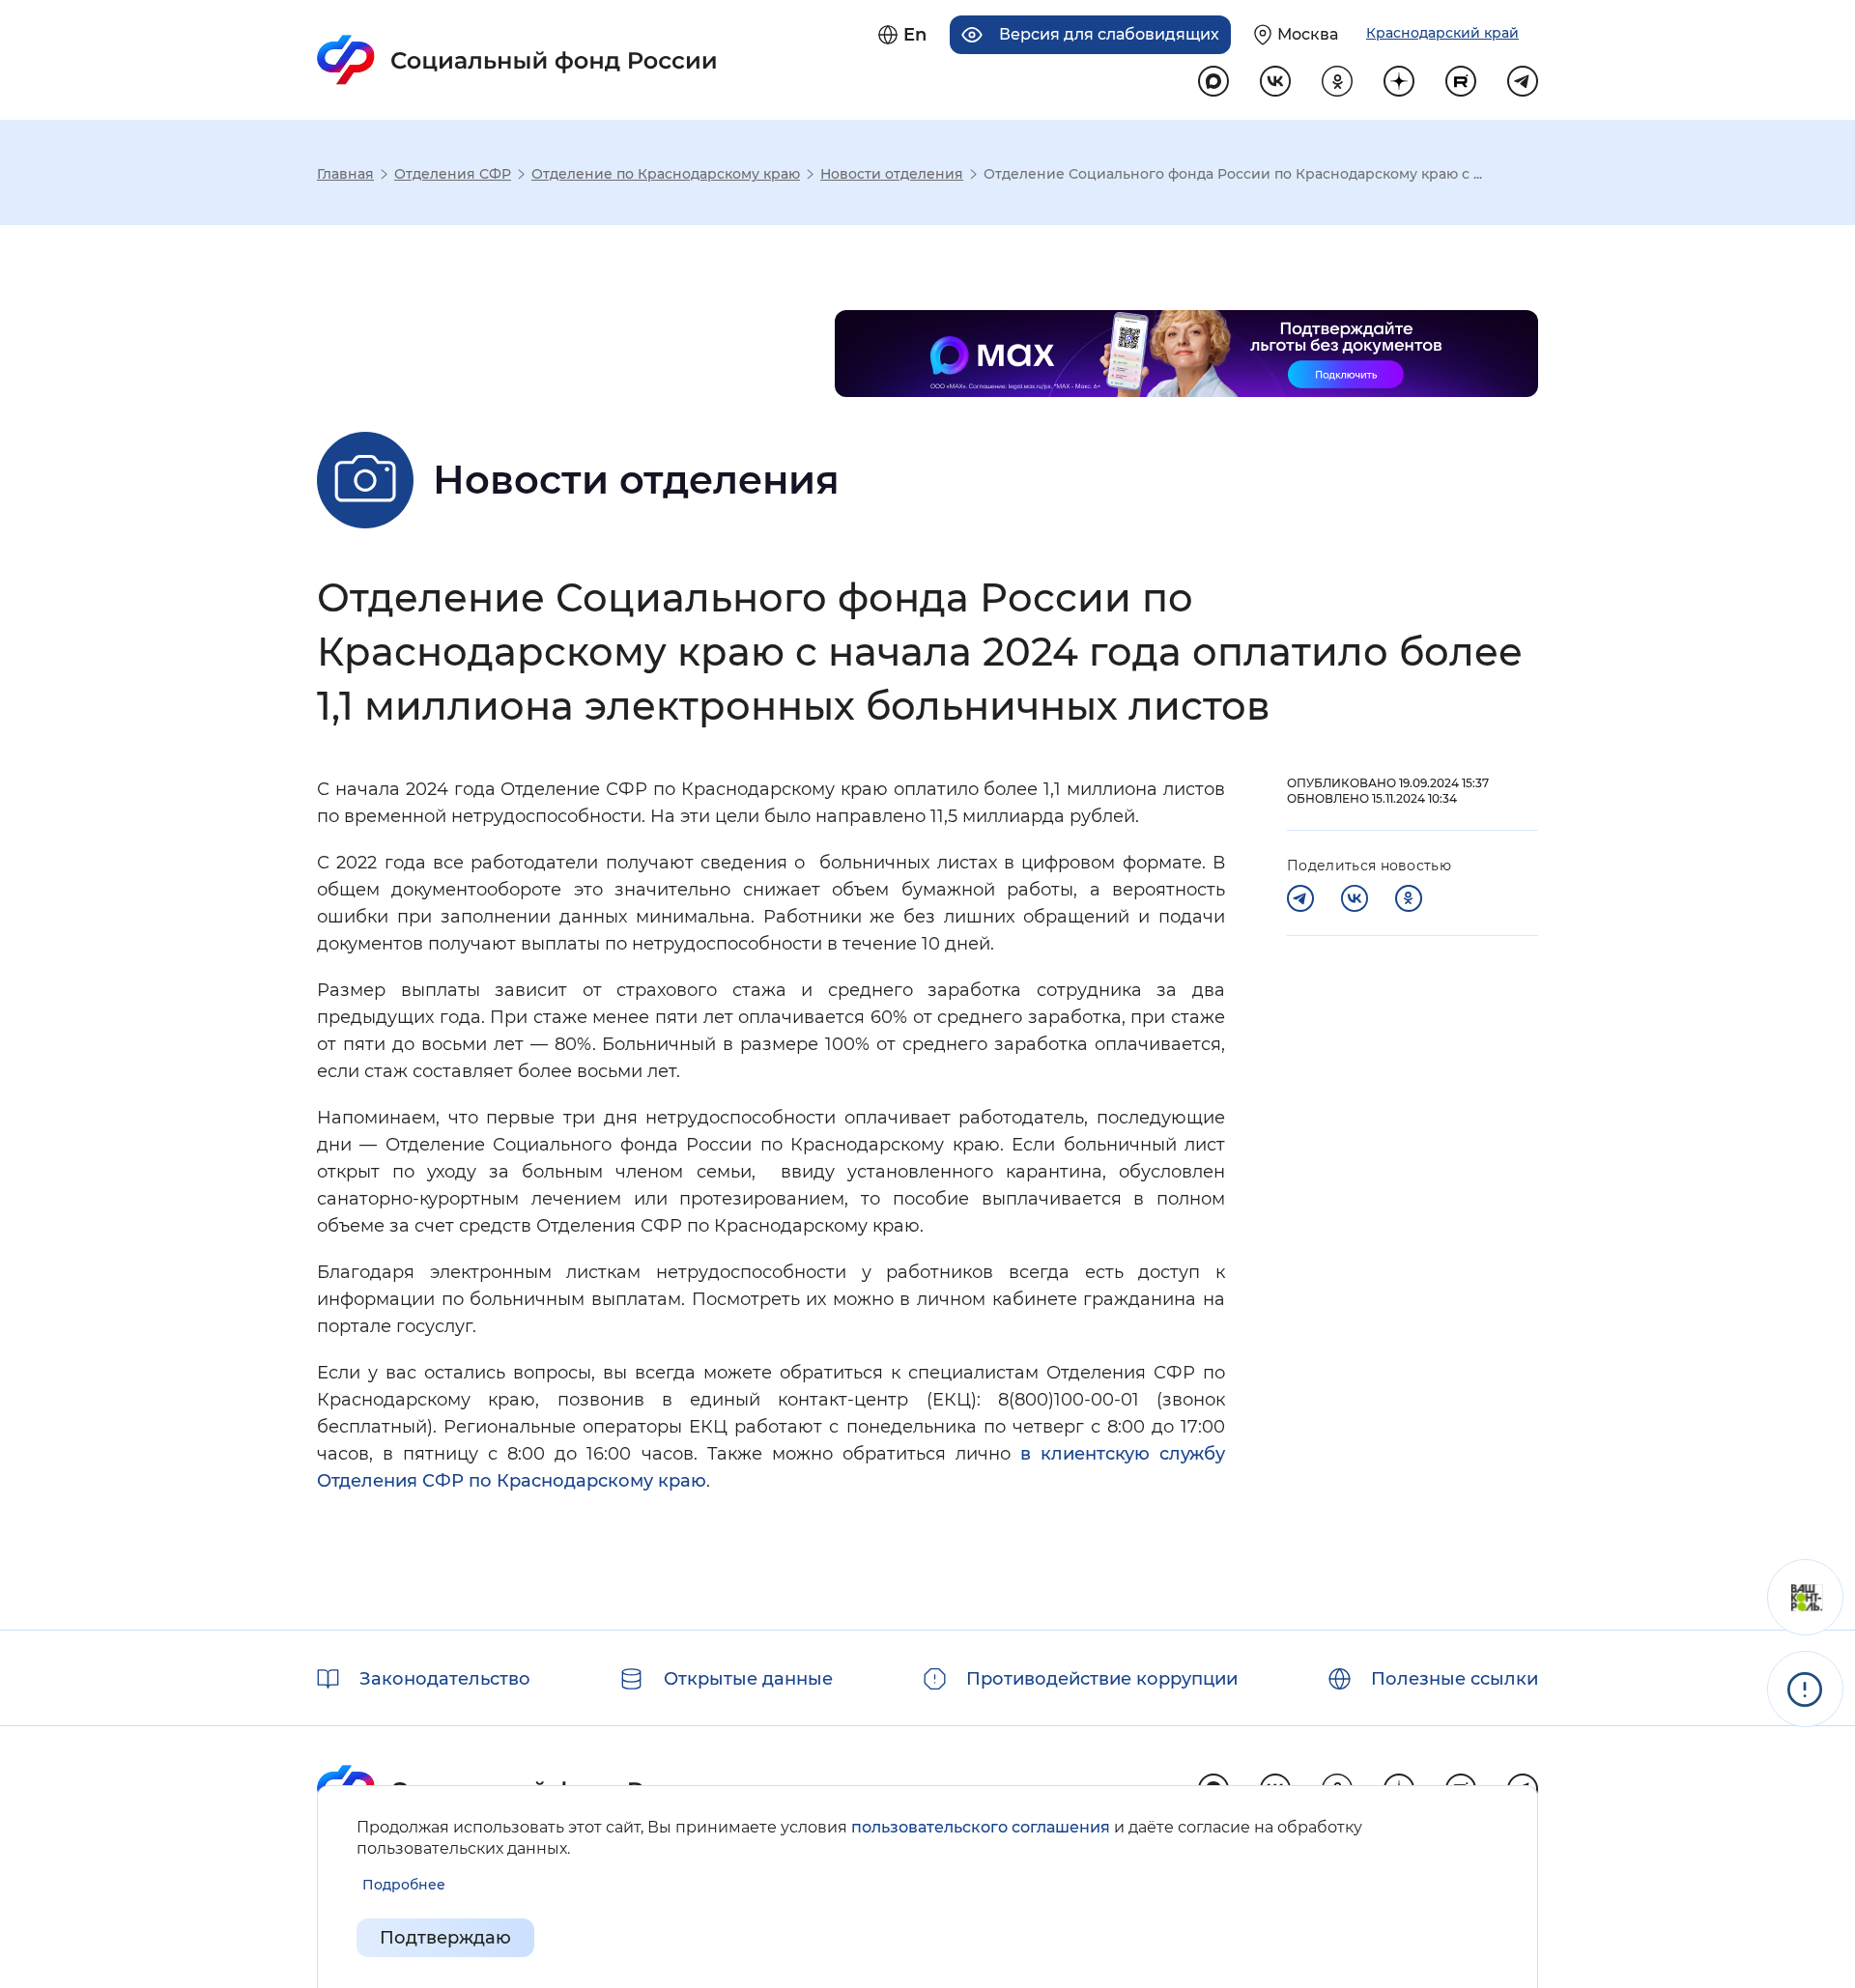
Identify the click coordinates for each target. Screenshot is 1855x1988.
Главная (345, 174)
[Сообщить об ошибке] (1805, 1689)
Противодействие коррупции (1102, 1679)
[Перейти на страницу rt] (1461, 81)
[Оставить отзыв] (1805, 1597)
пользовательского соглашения (981, 1827)
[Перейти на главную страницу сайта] (517, 60)
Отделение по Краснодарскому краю (666, 174)
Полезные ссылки (1455, 1679)
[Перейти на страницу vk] (1275, 81)
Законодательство (445, 1679)
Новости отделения (892, 174)
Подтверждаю (445, 1938)
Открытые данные (748, 1679)
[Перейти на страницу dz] (1399, 81)
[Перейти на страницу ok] (1337, 81)
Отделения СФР (453, 174)
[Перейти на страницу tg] (1523, 81)
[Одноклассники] (1409, 898)
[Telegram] (1300, 898)
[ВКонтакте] (1355, 898)
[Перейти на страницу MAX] (1213, 81)
